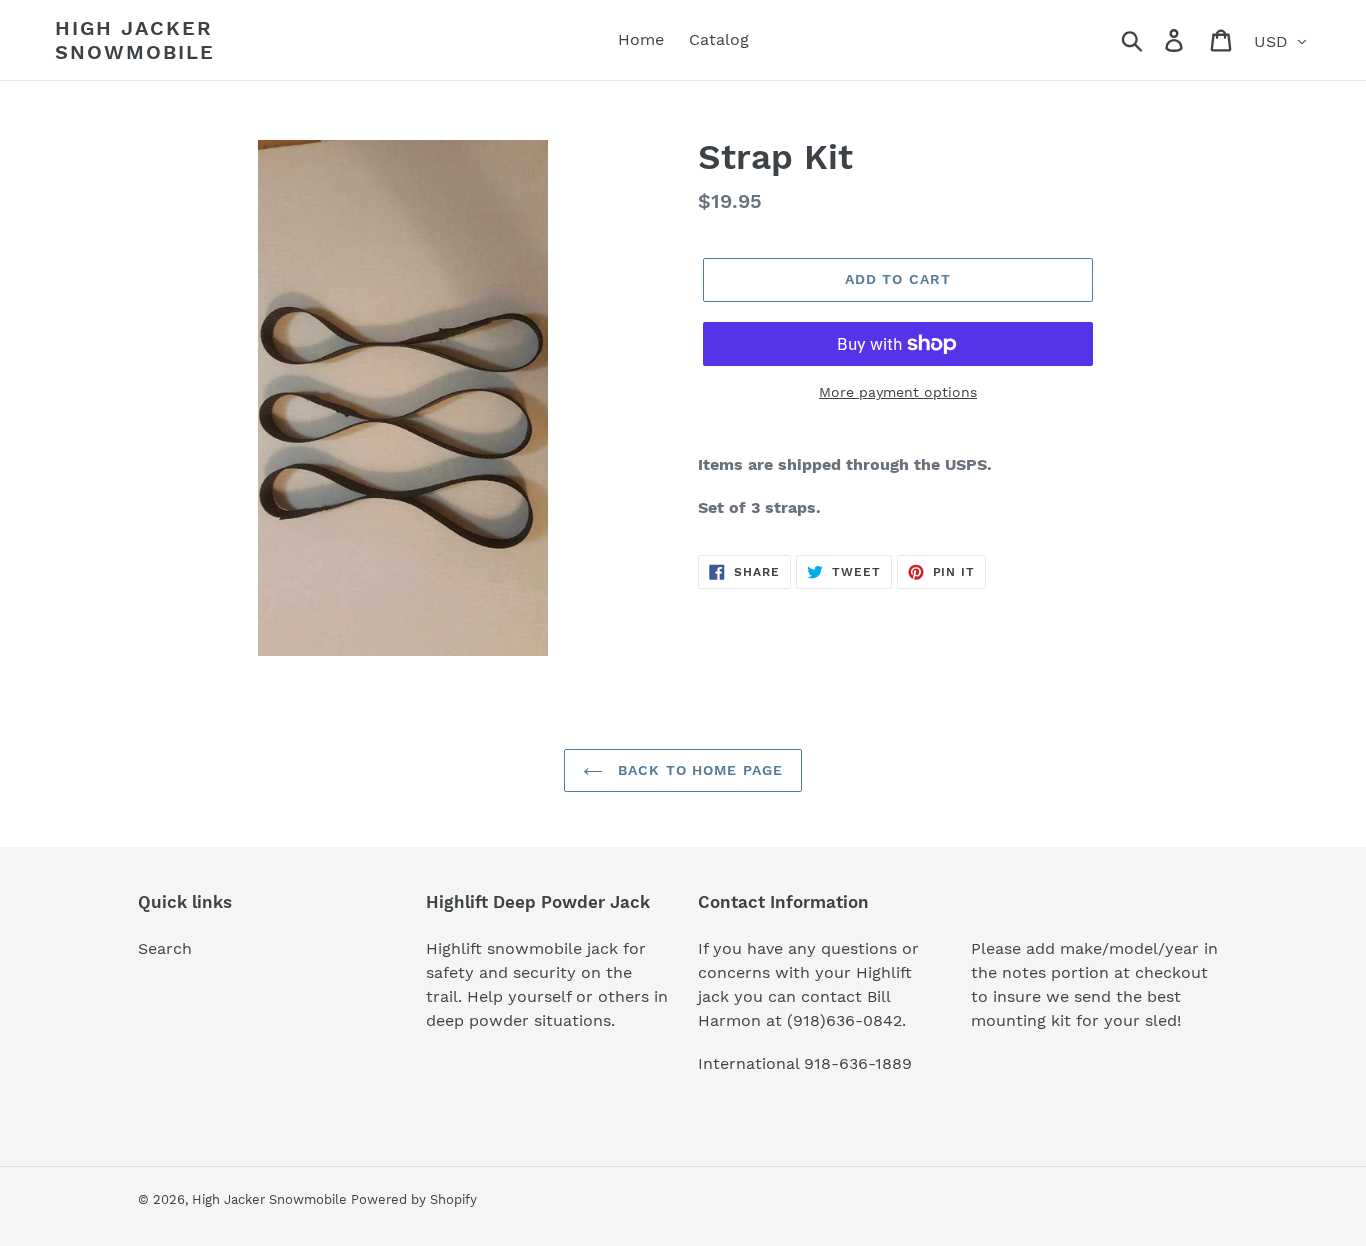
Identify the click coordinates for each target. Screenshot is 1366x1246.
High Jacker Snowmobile (135, 40)
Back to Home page (698, 770)
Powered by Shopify (414, 1199)
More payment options (898, 392)
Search (165, 948)
